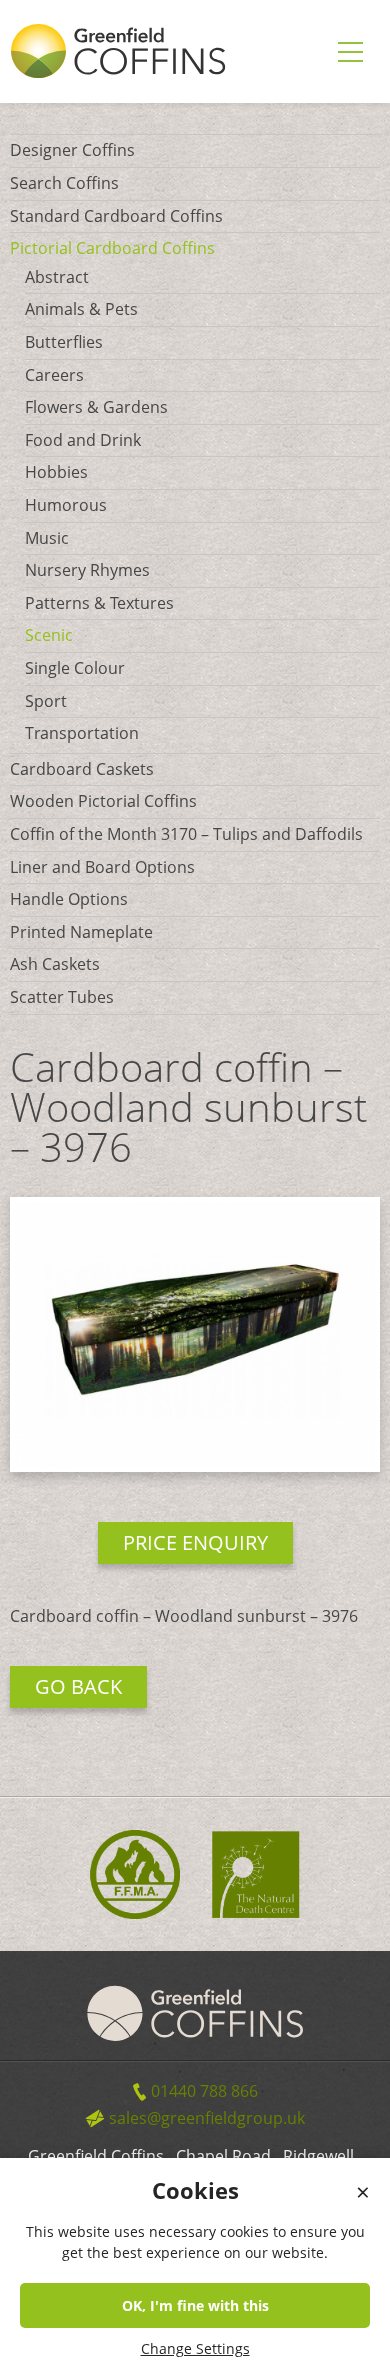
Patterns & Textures (99, 603)
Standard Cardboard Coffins (116, 216)
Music (47, 538)
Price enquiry (195, 1542)
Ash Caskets (55, 964)
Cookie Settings (334, 2363)
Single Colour (75, 668)
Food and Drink (83, 440)
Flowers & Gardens (96, 407)
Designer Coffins (72, 150)
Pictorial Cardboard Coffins (112, 248)
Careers (54, 375)
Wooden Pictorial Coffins (103, 801)
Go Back (78, 1686)
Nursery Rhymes (87, 570)
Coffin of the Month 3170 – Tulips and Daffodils (186, 834)
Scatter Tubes (62, 997)
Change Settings (195, 2348)
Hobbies (56, 472)
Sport (46, 701)
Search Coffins (64, 183)
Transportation (82, 733)
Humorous (66, 505)
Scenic (49, 635)
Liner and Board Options (102, 867)
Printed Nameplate (81, 932)
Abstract (57, 277)
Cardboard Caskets (82, 769)
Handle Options (69, 899)
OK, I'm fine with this (195, 2305)
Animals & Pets (81, 309)
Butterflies (64, 342)
